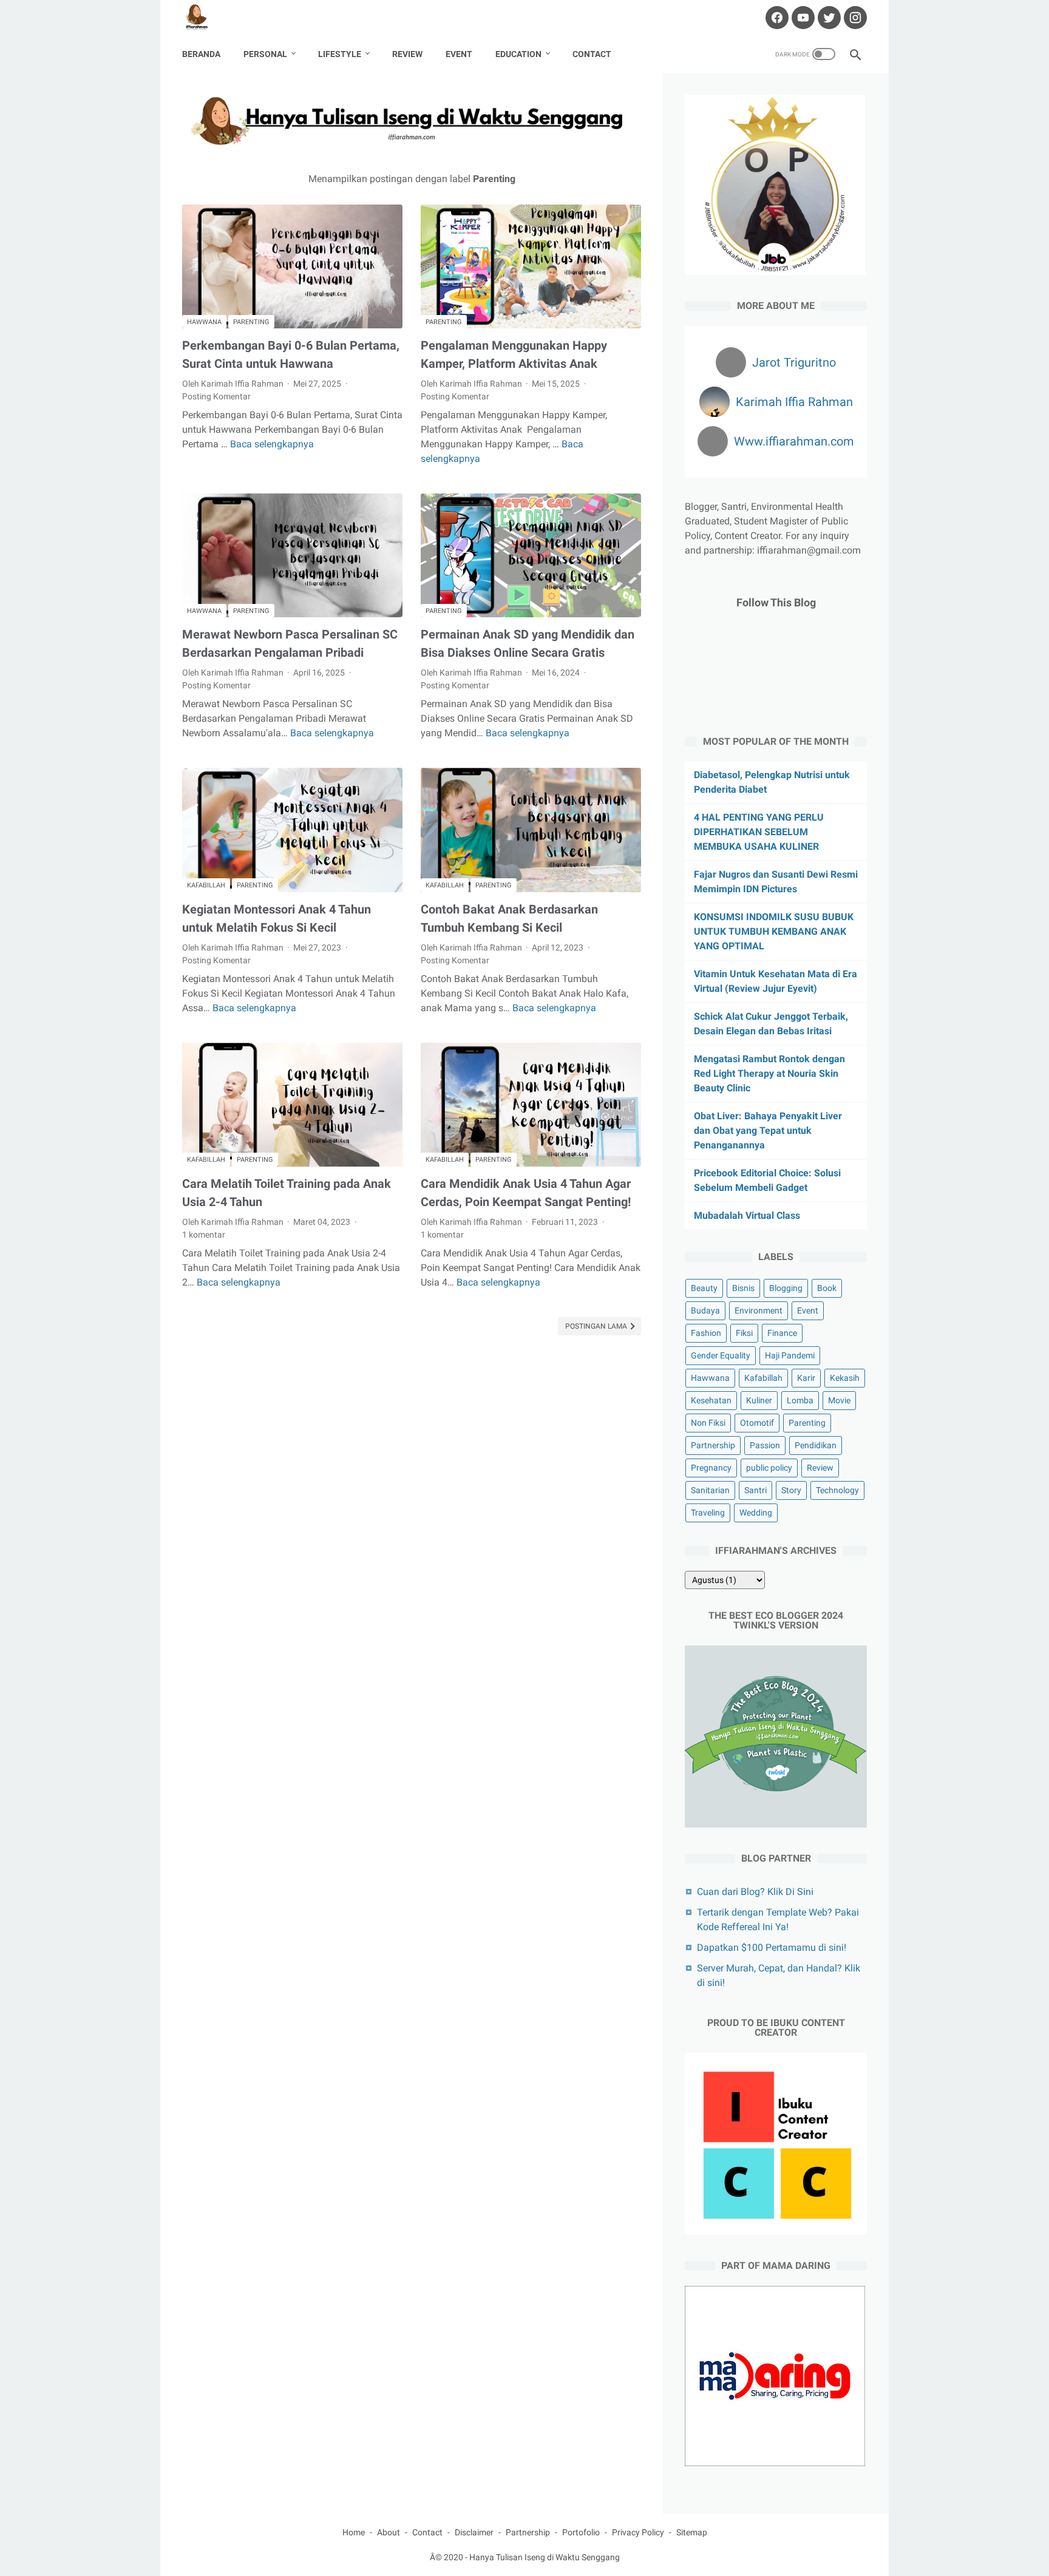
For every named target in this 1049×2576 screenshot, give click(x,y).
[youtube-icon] (802, 18)
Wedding (756, 1513)
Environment (759, 1310)
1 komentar (204, 1235)
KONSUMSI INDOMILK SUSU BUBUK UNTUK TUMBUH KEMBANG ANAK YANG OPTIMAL (774, 931)
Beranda (201, 54)
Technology (837, 1490)
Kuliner (759, 1400)
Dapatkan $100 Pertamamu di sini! (772, 1947)
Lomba (800, 1400)
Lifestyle (340, 54)
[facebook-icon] (776, 18)
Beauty (704, 1288)
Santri (755, 1490)
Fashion (706, 1333)
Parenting (251, 322)
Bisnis (743, 1288)
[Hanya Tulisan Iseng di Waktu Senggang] (204, 18)
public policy (769, 1468)
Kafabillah (206, 885)
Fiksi (744, 1333)
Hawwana (204, 322)
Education (518, 54)
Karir (806, 1378)
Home (354, 2532)
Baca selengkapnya (272, 444)
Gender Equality (721, 1355)
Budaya (705, 1310)
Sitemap (692, 2532)
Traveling (708, 1513)
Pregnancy (711, 1468)
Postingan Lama (597, 1326)
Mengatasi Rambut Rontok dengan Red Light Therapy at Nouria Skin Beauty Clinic (769, 1073)
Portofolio (581, 2532)
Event (459, 54)
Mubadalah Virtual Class (747, 1215)
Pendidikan (816, 1445)
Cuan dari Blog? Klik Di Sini (755, 1892)
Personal (265, 54)
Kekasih (845, 1378)
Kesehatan (711, 1400)
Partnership (713, 1445)
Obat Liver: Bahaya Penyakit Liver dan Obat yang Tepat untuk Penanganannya (768, 1130)
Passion (765, 1445)
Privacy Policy (638, 2532)
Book (827, 1288)
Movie (839, 1400)
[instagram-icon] (854, 18)
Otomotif (757, 1423)
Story (791, 1490)
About (389, 2532)
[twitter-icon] (828, 18)
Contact (592, 54)
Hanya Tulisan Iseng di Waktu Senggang (545, 2557)
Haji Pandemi (790, 1355)
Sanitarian (710, 1490)
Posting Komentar (216, 396)
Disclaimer (474, 2532)
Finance (782, 1333)
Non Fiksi (708, 1423)
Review (407, 54)
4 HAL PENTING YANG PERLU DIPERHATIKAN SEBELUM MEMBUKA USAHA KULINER (759, 832)
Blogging (786, 1288)
